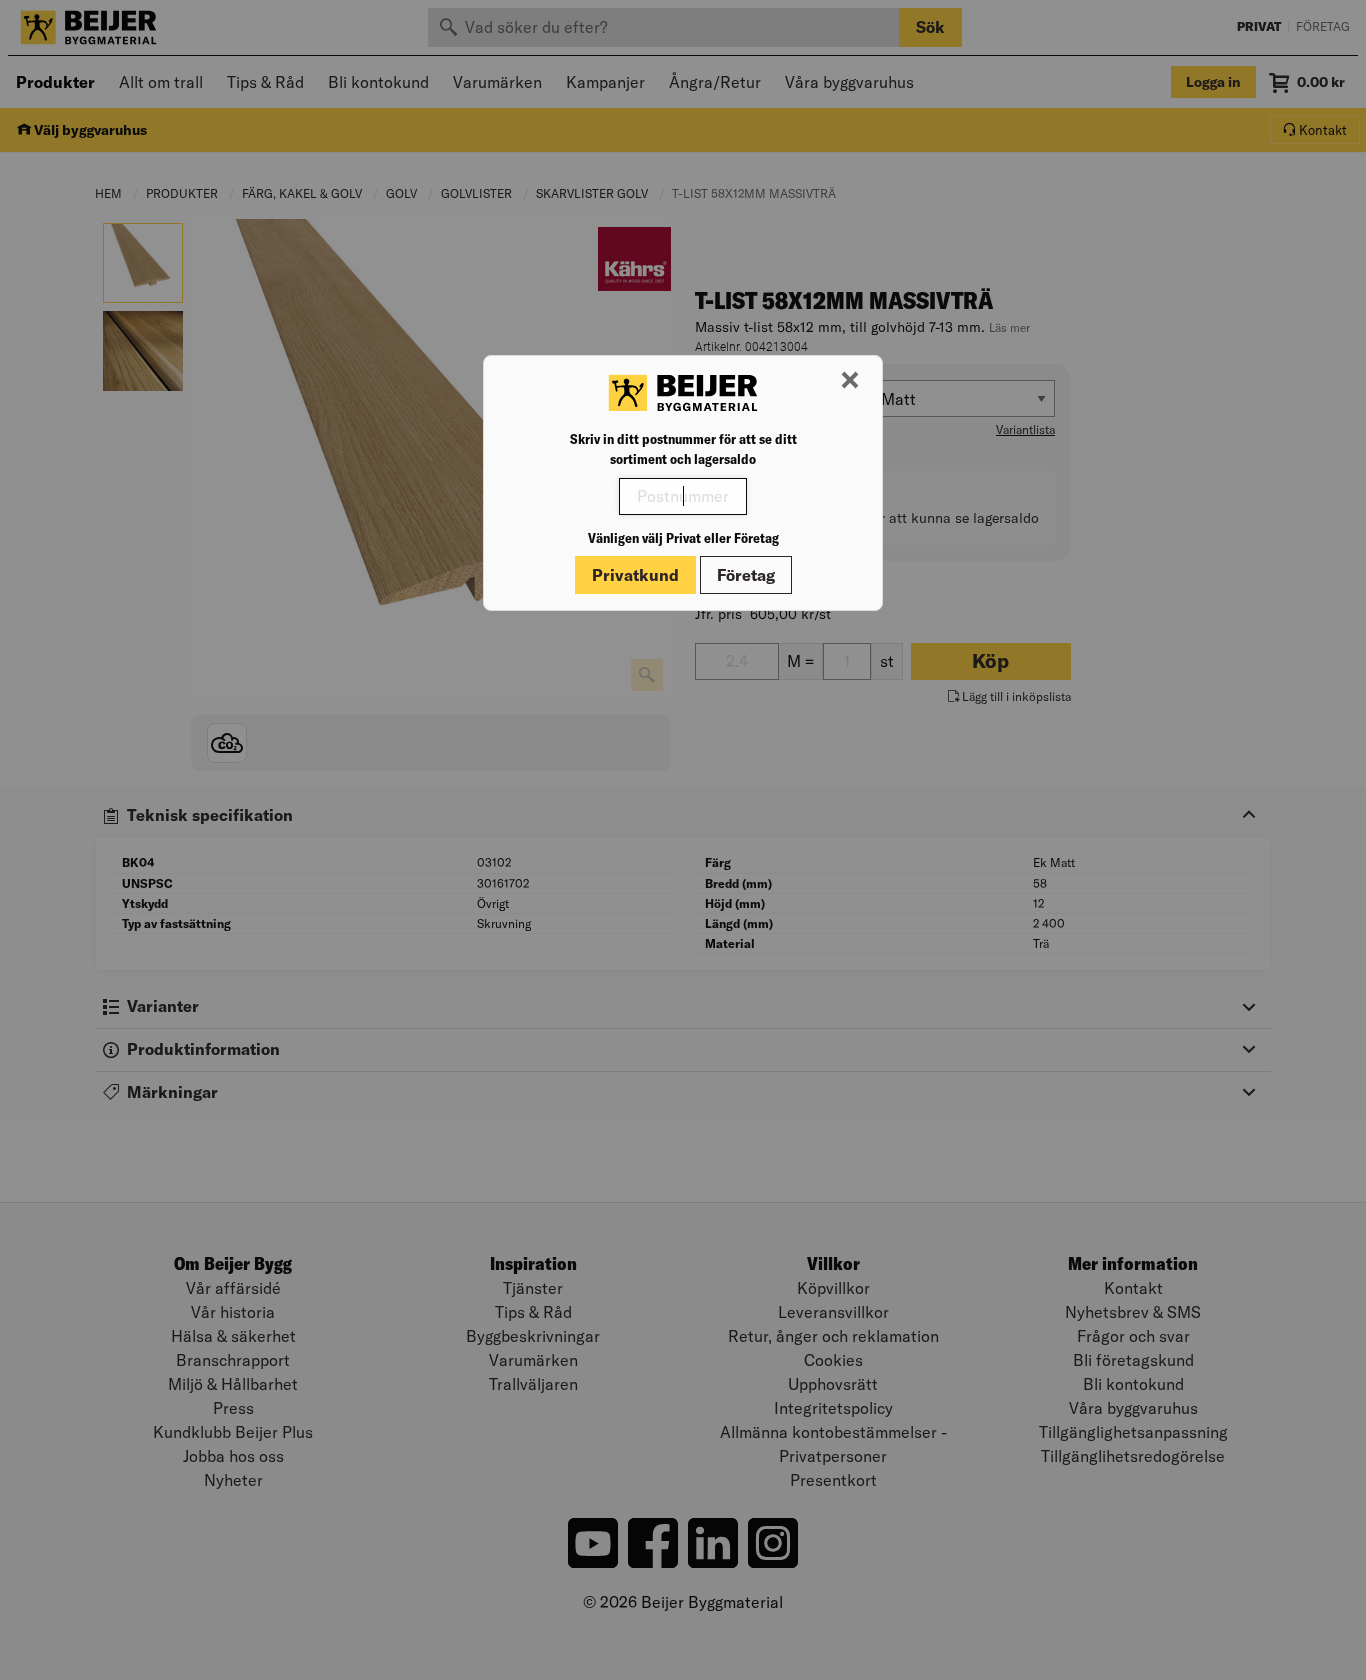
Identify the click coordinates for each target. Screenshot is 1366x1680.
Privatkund (635, 575)
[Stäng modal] (850, 381)
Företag (746, 575)
